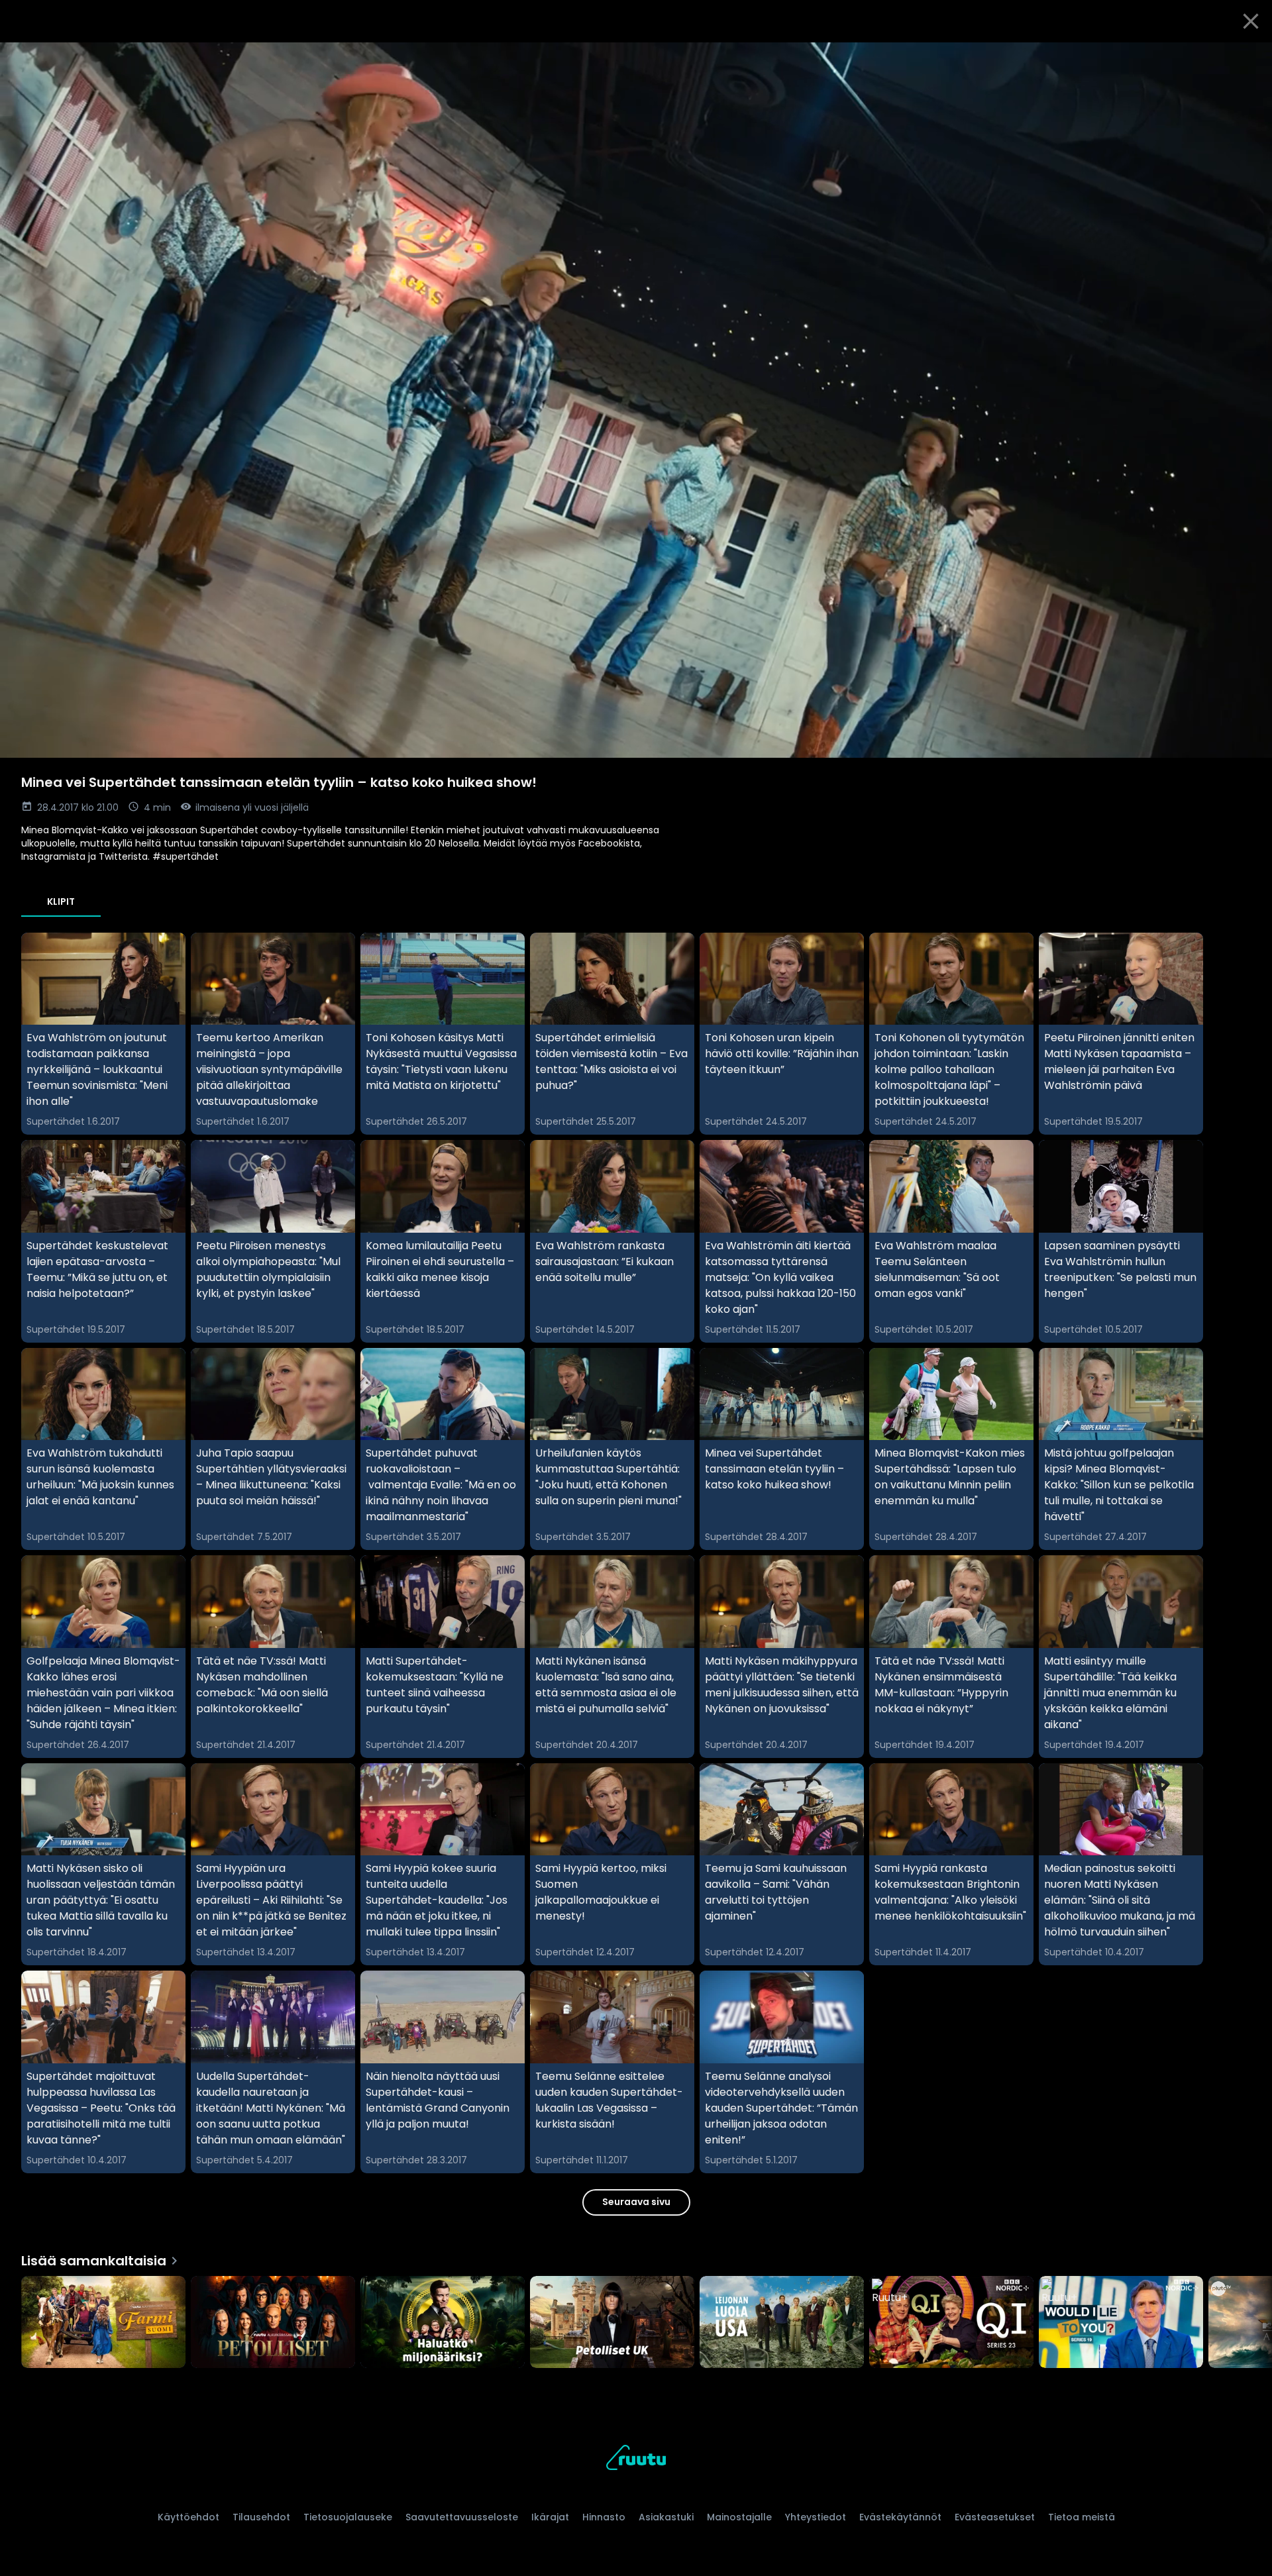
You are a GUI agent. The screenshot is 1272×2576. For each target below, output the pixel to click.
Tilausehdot (261, 2517)
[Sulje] (1251, 21)
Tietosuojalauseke (348, 2517)
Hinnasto (604, 2517)
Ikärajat (550, 2517)
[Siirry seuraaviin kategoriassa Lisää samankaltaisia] (1251, 2324)
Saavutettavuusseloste (462, 2517)
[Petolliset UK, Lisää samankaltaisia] (612, 2324)
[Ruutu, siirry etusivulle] (636, 2460)
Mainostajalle (739, 2517)
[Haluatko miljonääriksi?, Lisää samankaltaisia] (443, 2324)
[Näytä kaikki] (636, 2319)
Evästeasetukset (995, 2517)
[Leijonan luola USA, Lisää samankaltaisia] (782, 2324)
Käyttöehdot (188, 2517)
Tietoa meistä (1082, 2517)
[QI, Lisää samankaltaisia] (951, 2324)
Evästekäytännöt (900, 2517)
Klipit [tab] (61, 902)
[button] (636, 400)
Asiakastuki (666, 2517)
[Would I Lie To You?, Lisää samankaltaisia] (1121, 2324)
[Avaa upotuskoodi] (1247, 58)
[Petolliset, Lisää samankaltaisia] (273, 2324)
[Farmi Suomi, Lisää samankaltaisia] (103, 2324)
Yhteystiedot (816, 2517)
